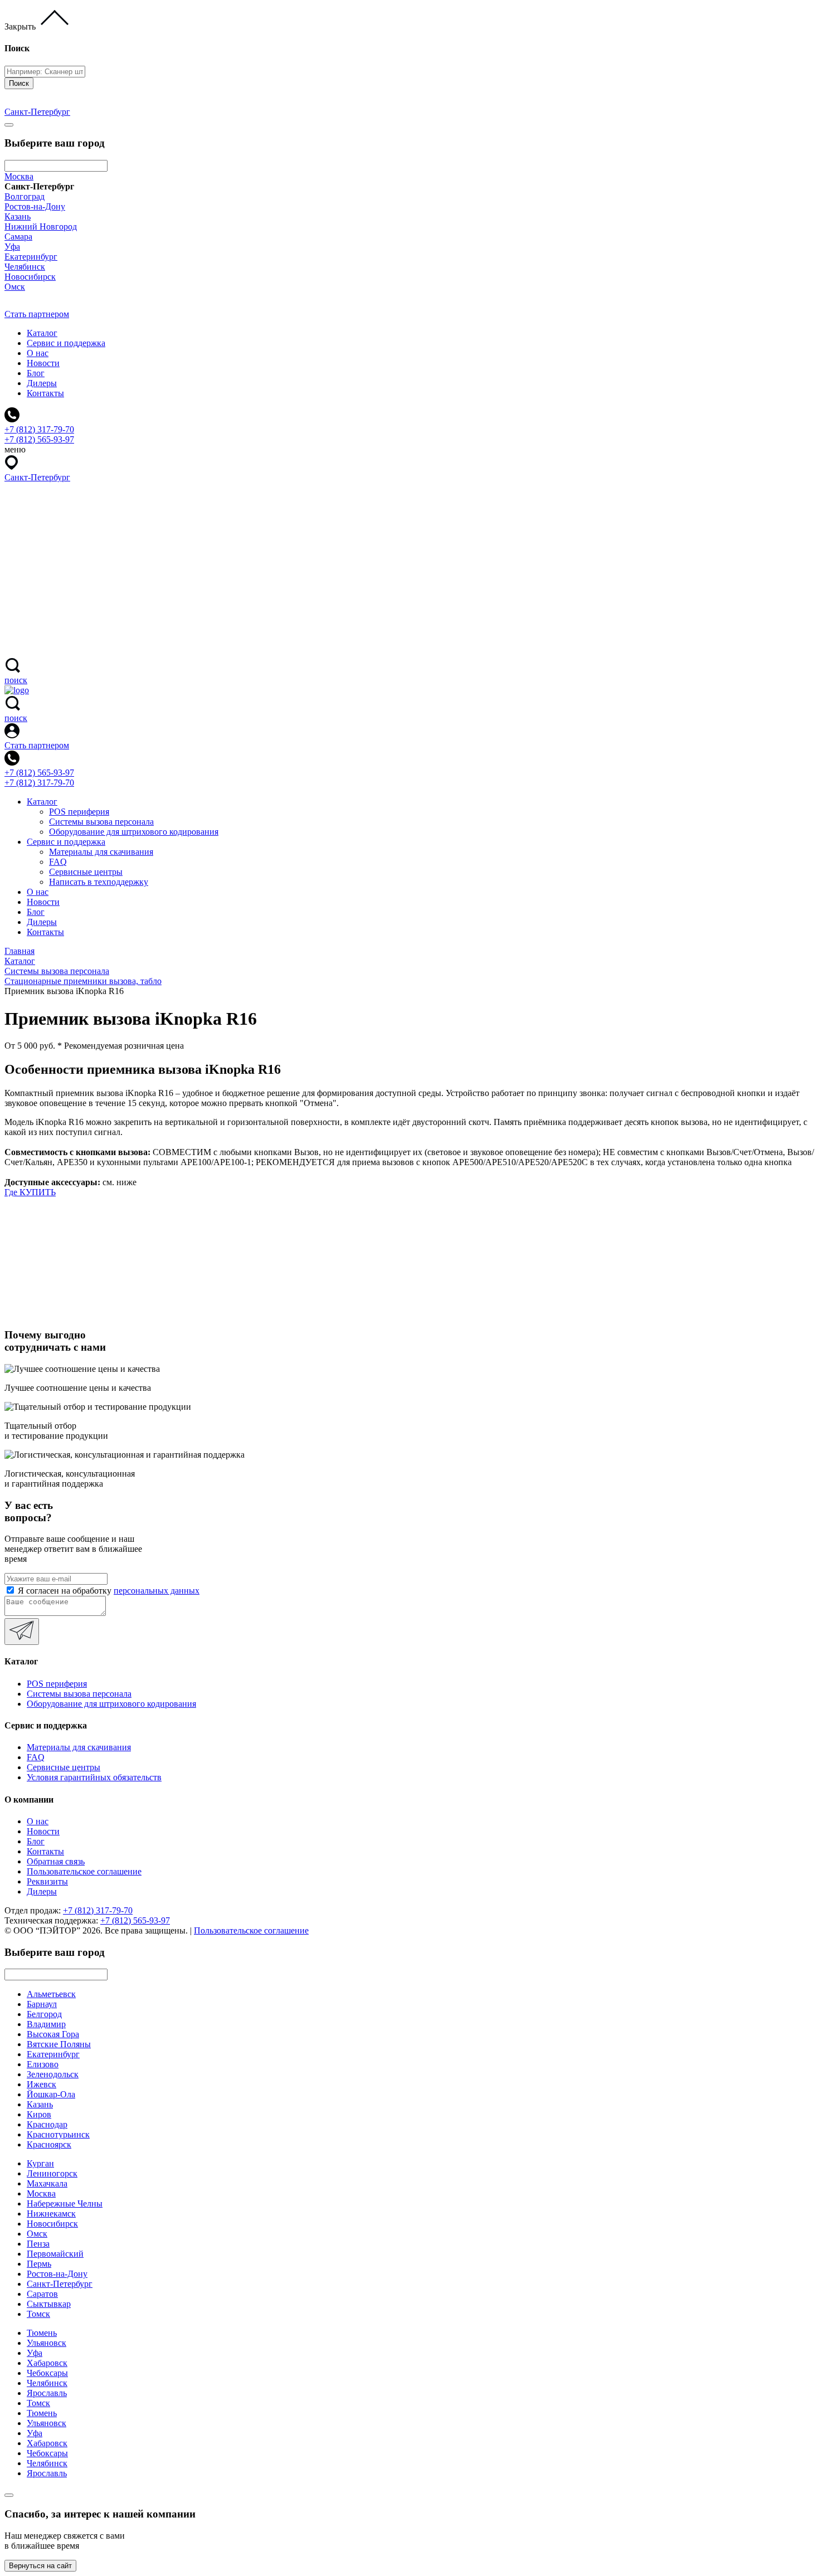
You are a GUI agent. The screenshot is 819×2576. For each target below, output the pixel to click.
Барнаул (42, 2004)
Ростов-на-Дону (35, 206)
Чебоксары (47, 2373)
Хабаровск (47, 2363)
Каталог (42, 333)
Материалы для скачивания (101, 852)
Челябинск (25, 267)
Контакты (45, 393)
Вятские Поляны (59, 2044)
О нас (38, 353)
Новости (43, 363)
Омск (15, 287)
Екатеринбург (31, 257)
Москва (19, 176)
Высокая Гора (53, 2034)
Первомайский (55, 2254)
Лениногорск (52, 2173)
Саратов (42, 2294)
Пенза (38, 2244)
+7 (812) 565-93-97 (39, 773)
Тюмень (42, 2333)
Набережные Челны (65, 2204)
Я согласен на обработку (109, 1591)
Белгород (44, 2014)
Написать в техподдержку (99, 882)
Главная (19, 951)
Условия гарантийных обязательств (94, 1777)
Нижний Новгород (41, 227)
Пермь (39, 2264)
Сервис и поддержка (66, 343)
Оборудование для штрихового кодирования (134, 832)
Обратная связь (56, 1861)
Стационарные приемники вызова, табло (83, 981)
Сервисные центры (86, 872)
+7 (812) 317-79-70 (39, 783)
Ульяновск (47, 2343)
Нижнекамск (51, 2214)
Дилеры (42, 383)
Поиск (19, 83)
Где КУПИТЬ (30, 1192)
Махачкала (47, 2183)
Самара (18, 237)
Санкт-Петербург (60, 2284)
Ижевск (42, 2084)
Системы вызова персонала (101, 822)
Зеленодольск (53, 2074)
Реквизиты (47, 1881)
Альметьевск (51, 1994)
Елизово (43, 2064)
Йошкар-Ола (51, 2094)
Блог (36, 373)
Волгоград (25, 196)
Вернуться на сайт (40, 2566)
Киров (39, 2114)
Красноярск (49, 2144)
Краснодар (47, 2124)
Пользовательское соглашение (84, 1871)
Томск (38, 2314)
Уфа (12, 247)
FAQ (58, 862)
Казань (18, 216)
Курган (40, 2163)
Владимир (46, 2024)
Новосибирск (30, 277)
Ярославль (47, 2393)
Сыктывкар (49, 2304)
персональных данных (157, 1591)
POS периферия (79, 812)
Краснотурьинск (58, 2134)
